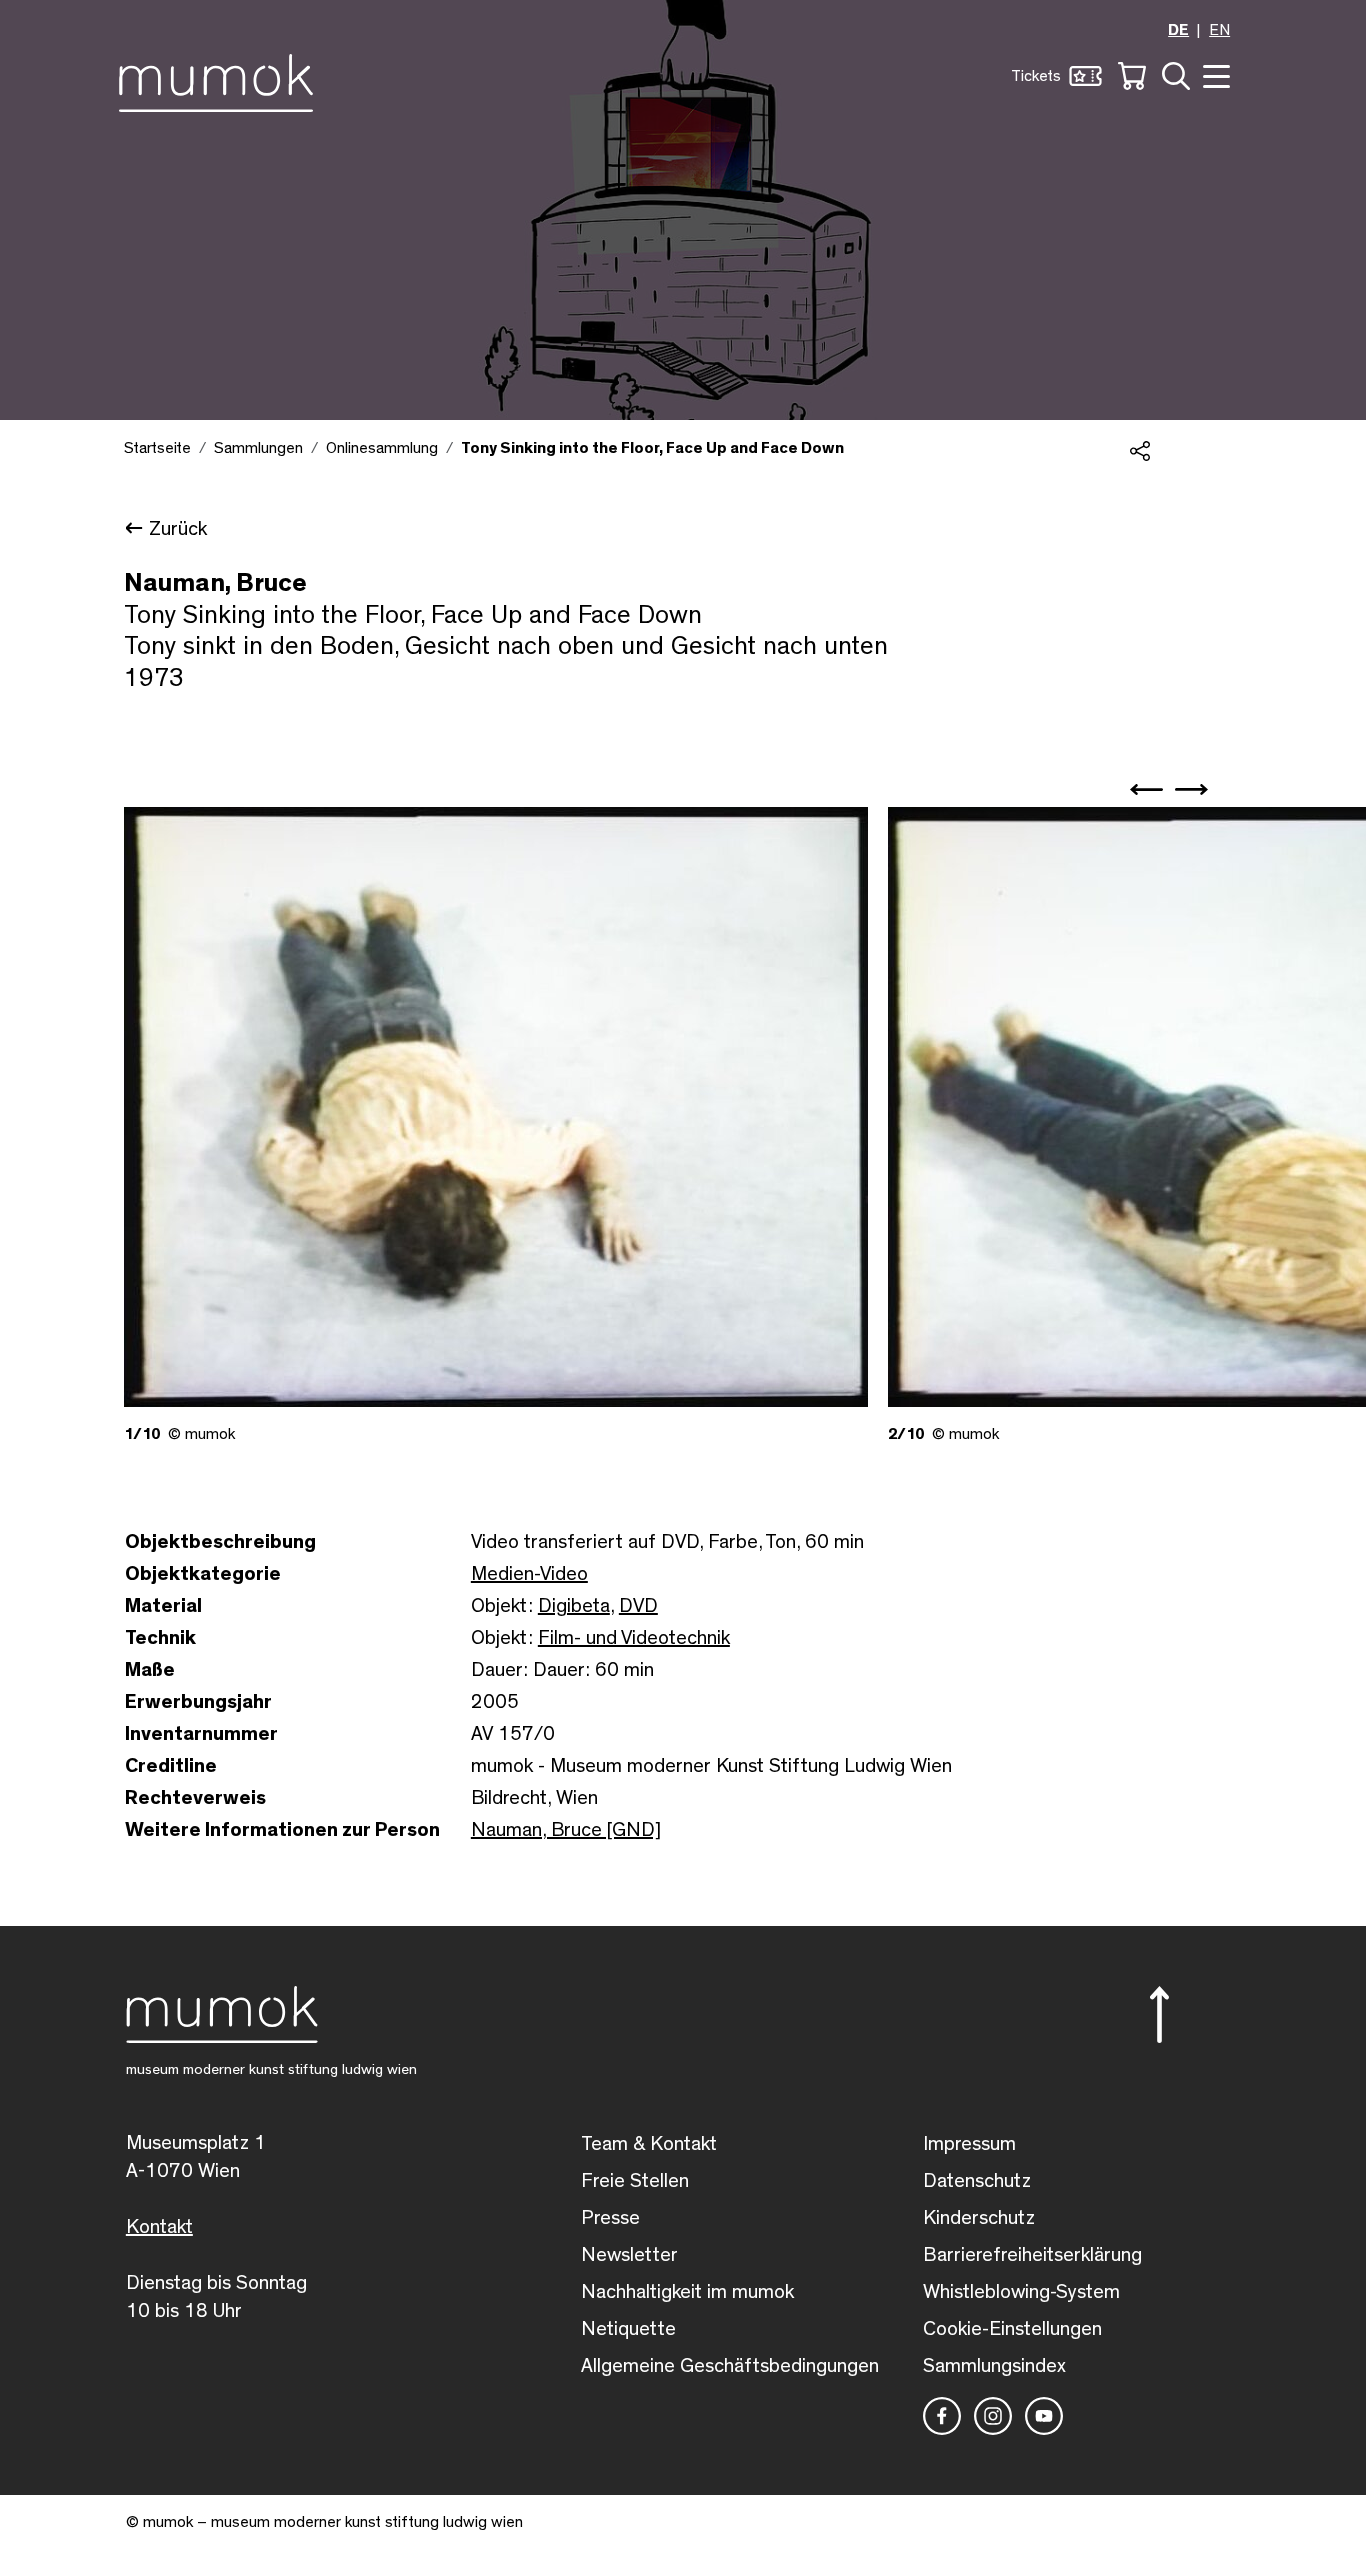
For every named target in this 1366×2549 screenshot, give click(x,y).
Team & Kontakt (649, 2144)
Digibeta (574, 1606)
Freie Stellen (635, 2181)
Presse (610, 2218)
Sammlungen (258, 448)
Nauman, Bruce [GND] (566, 1830)
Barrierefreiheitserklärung (1032, 2255)
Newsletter (629, 2255)
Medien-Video (529, 1574)
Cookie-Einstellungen (1012, 2329)
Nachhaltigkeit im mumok (687, 2292)
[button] (1056, 76)
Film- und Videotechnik (634, 1638)
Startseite (157, 448)
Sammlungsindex (994, 2366)
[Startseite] (221, 79)
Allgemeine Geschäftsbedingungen (730, 2366)
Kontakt (159, 2227)
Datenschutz (977, 2181)
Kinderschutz (979, 2218)
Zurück (178, 529)
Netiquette (628, 2329)
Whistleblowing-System (1021, 2292)
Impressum (969, 2144)
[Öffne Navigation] (1214, 74)
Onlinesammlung (382, 448)
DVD (638, 1606)
